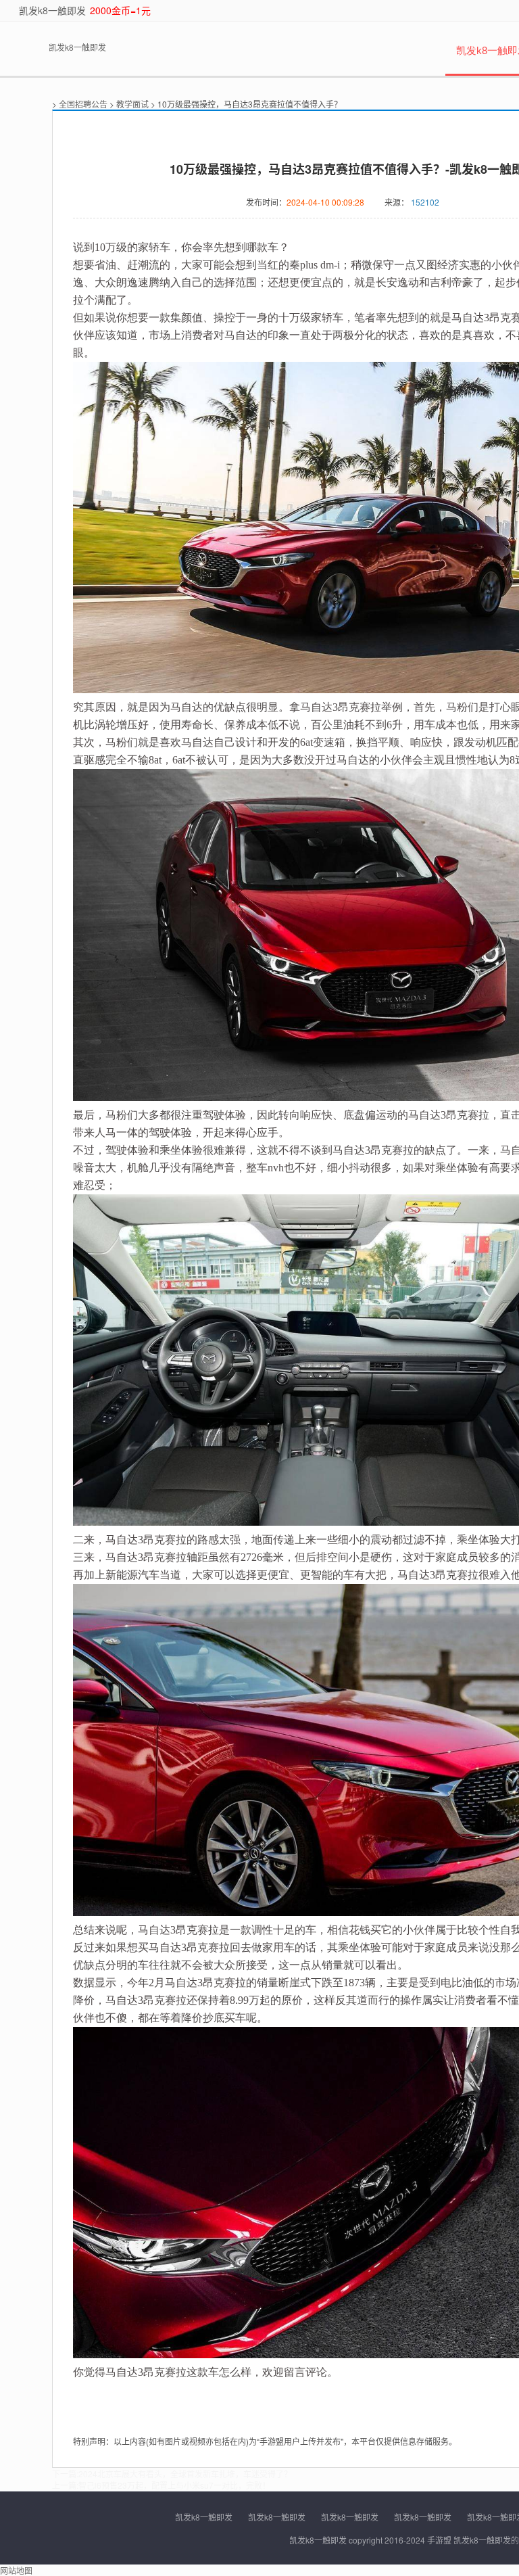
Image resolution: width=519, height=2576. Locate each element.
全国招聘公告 (83, 104)
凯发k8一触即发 (52, 10)
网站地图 (16, 2570)
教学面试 (132, 104)
